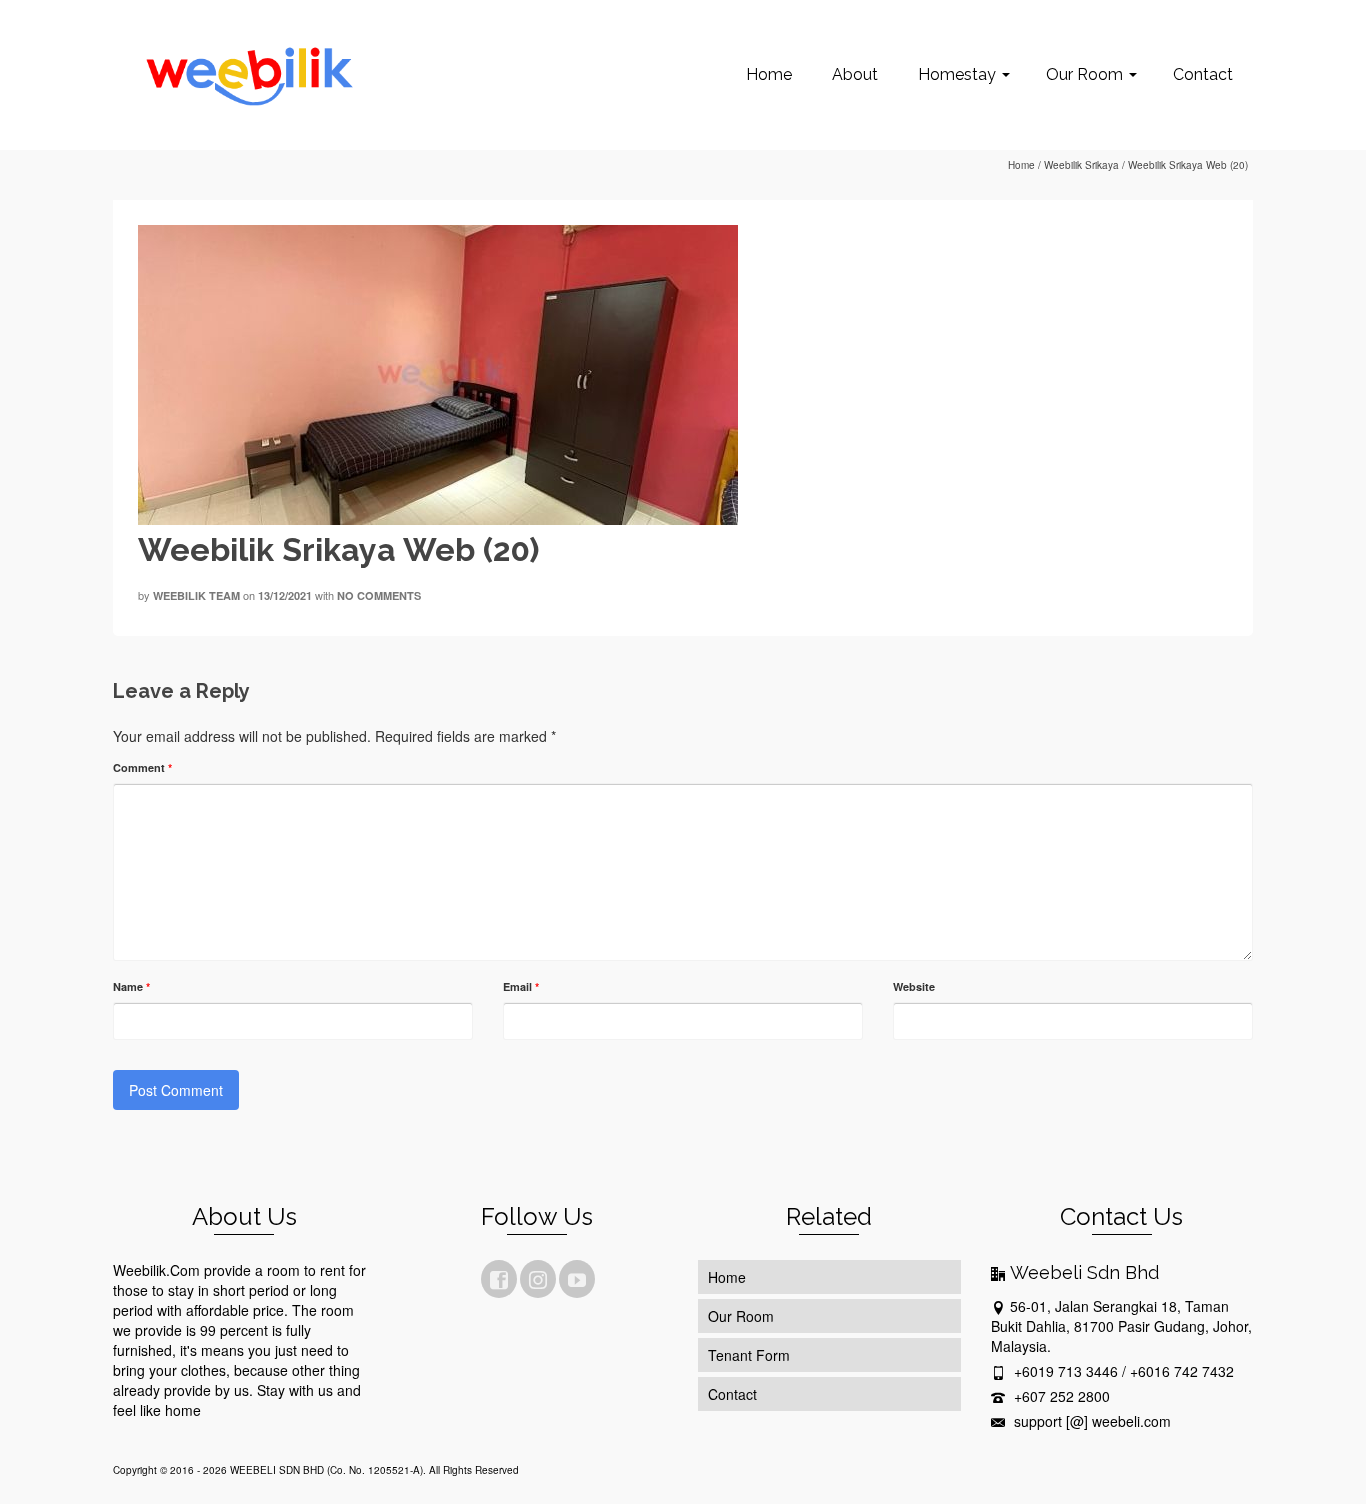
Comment (142, 767)
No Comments (379, 595)
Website (914, 986)
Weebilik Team (196, 595)
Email (521, 986)
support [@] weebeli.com (1090, 1421)
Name (131, 986)
